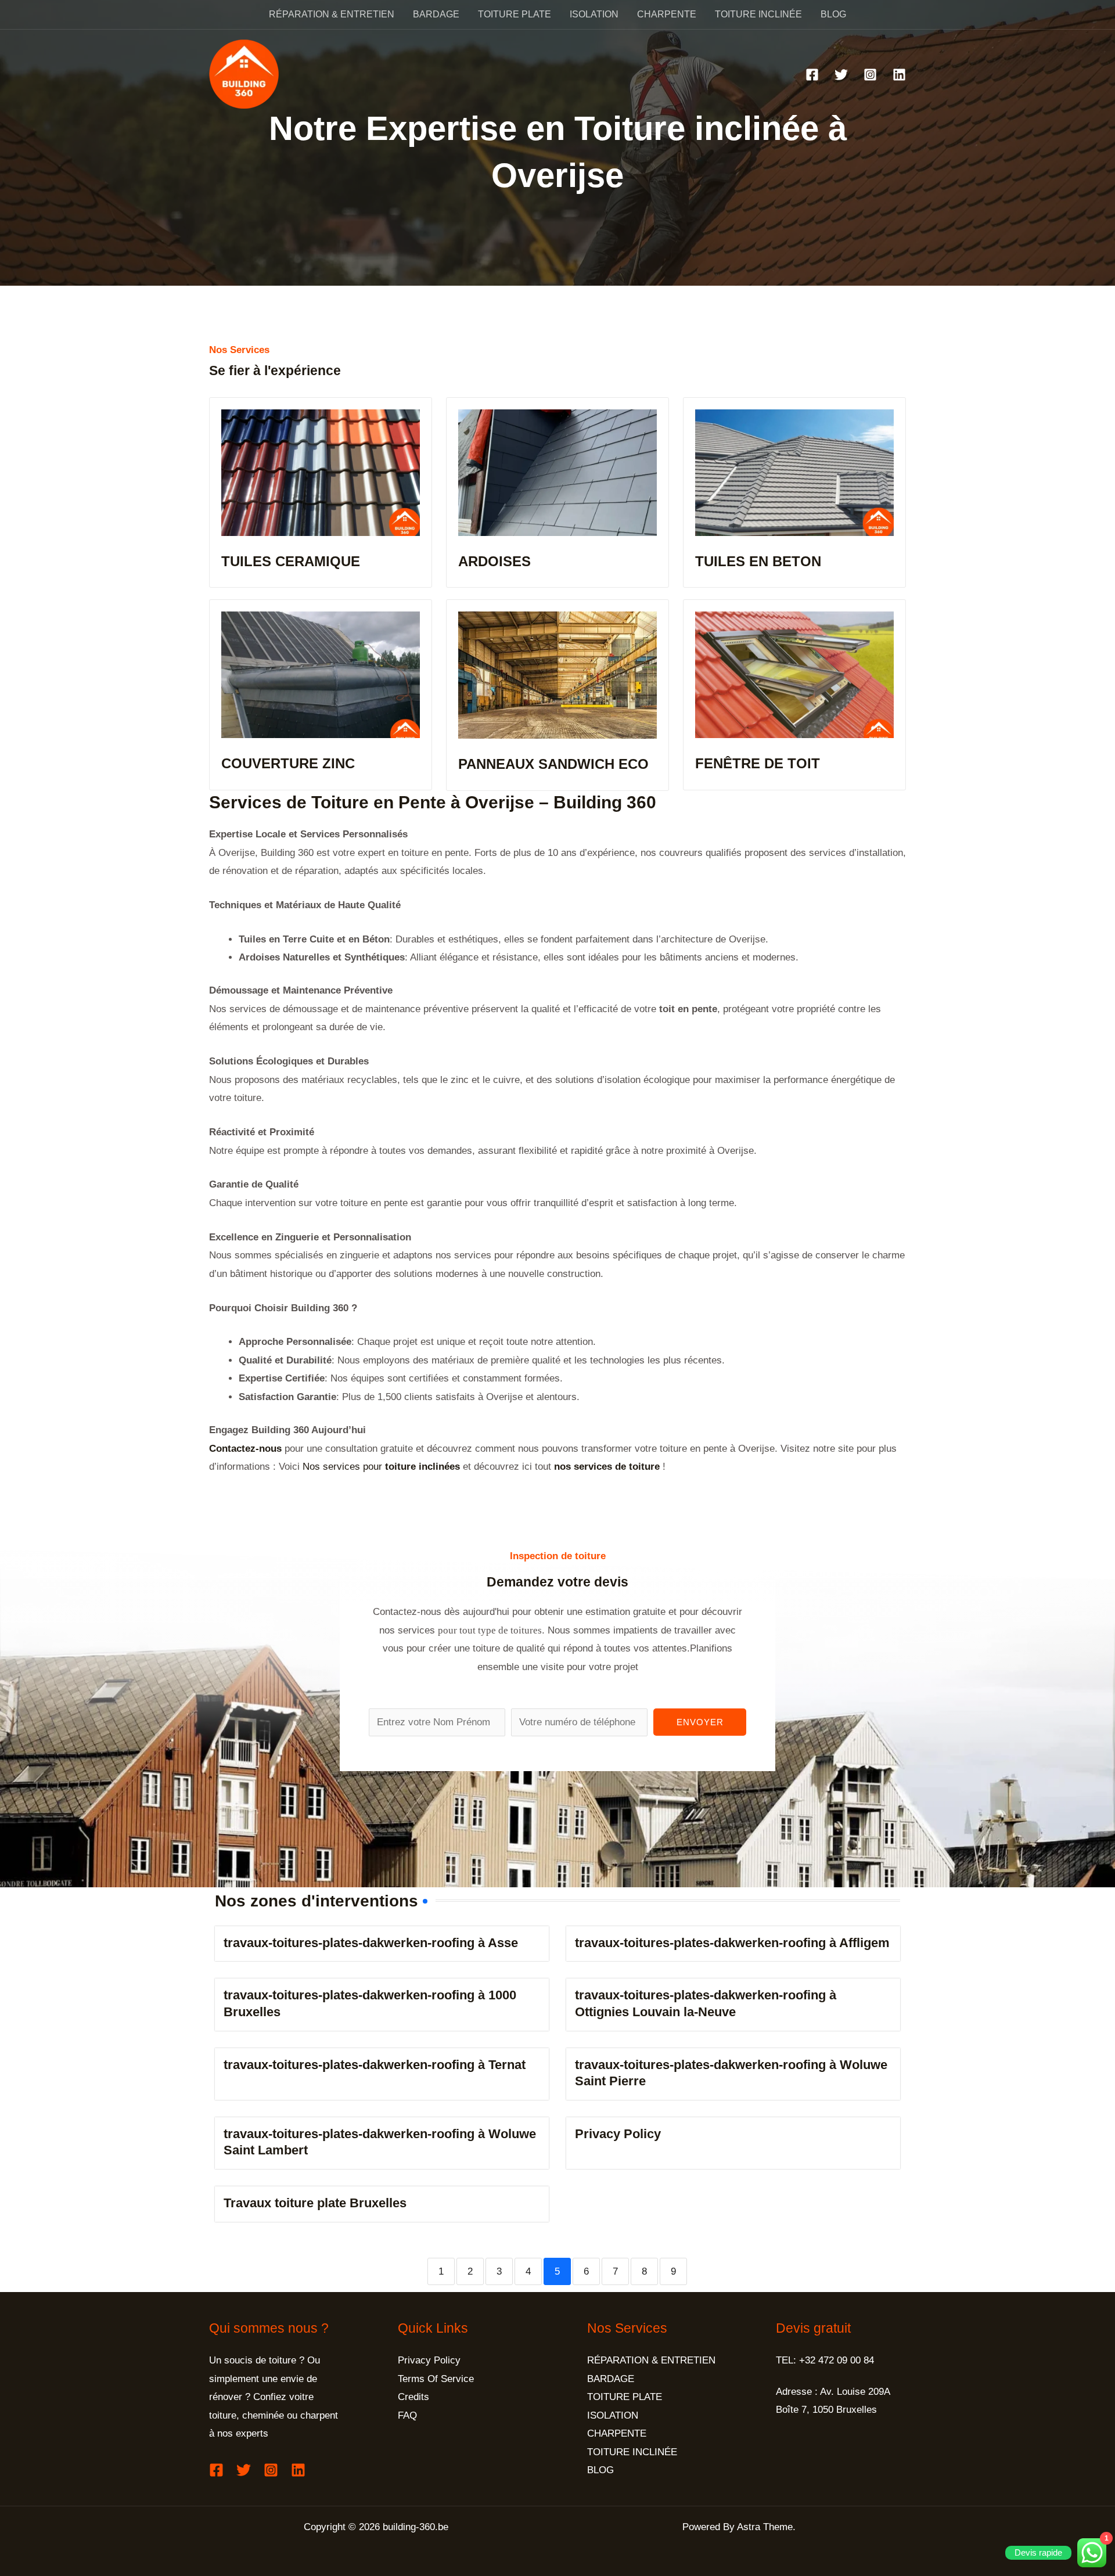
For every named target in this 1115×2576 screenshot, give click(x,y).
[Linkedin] (899, 75)
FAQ (407, 2415)
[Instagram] (870, 75)
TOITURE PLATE (515, 14)
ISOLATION (594, 14)
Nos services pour (381, 1467)
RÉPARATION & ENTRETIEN (332, 14)
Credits (413, 2397)
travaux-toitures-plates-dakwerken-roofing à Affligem (732, 1943)
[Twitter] (841, 75)
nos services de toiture (607, 1467)
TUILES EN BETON (758, 561)
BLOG (833, 14)
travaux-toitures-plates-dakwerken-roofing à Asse (371, 1943)
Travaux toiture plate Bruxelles (315, 2203)
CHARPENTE (667, 14)
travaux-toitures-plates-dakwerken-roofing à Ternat (375, 2065)
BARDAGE (436, 14)
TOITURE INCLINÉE (758, 14)
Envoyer (700, 1722)
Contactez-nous (245, 1449)
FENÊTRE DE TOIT (758, 763)
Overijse (500, 802)
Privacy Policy (618, 2134)
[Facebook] (812, 75)
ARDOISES (494, 561)
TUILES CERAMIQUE (291, 561)
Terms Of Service (436, 2379)
